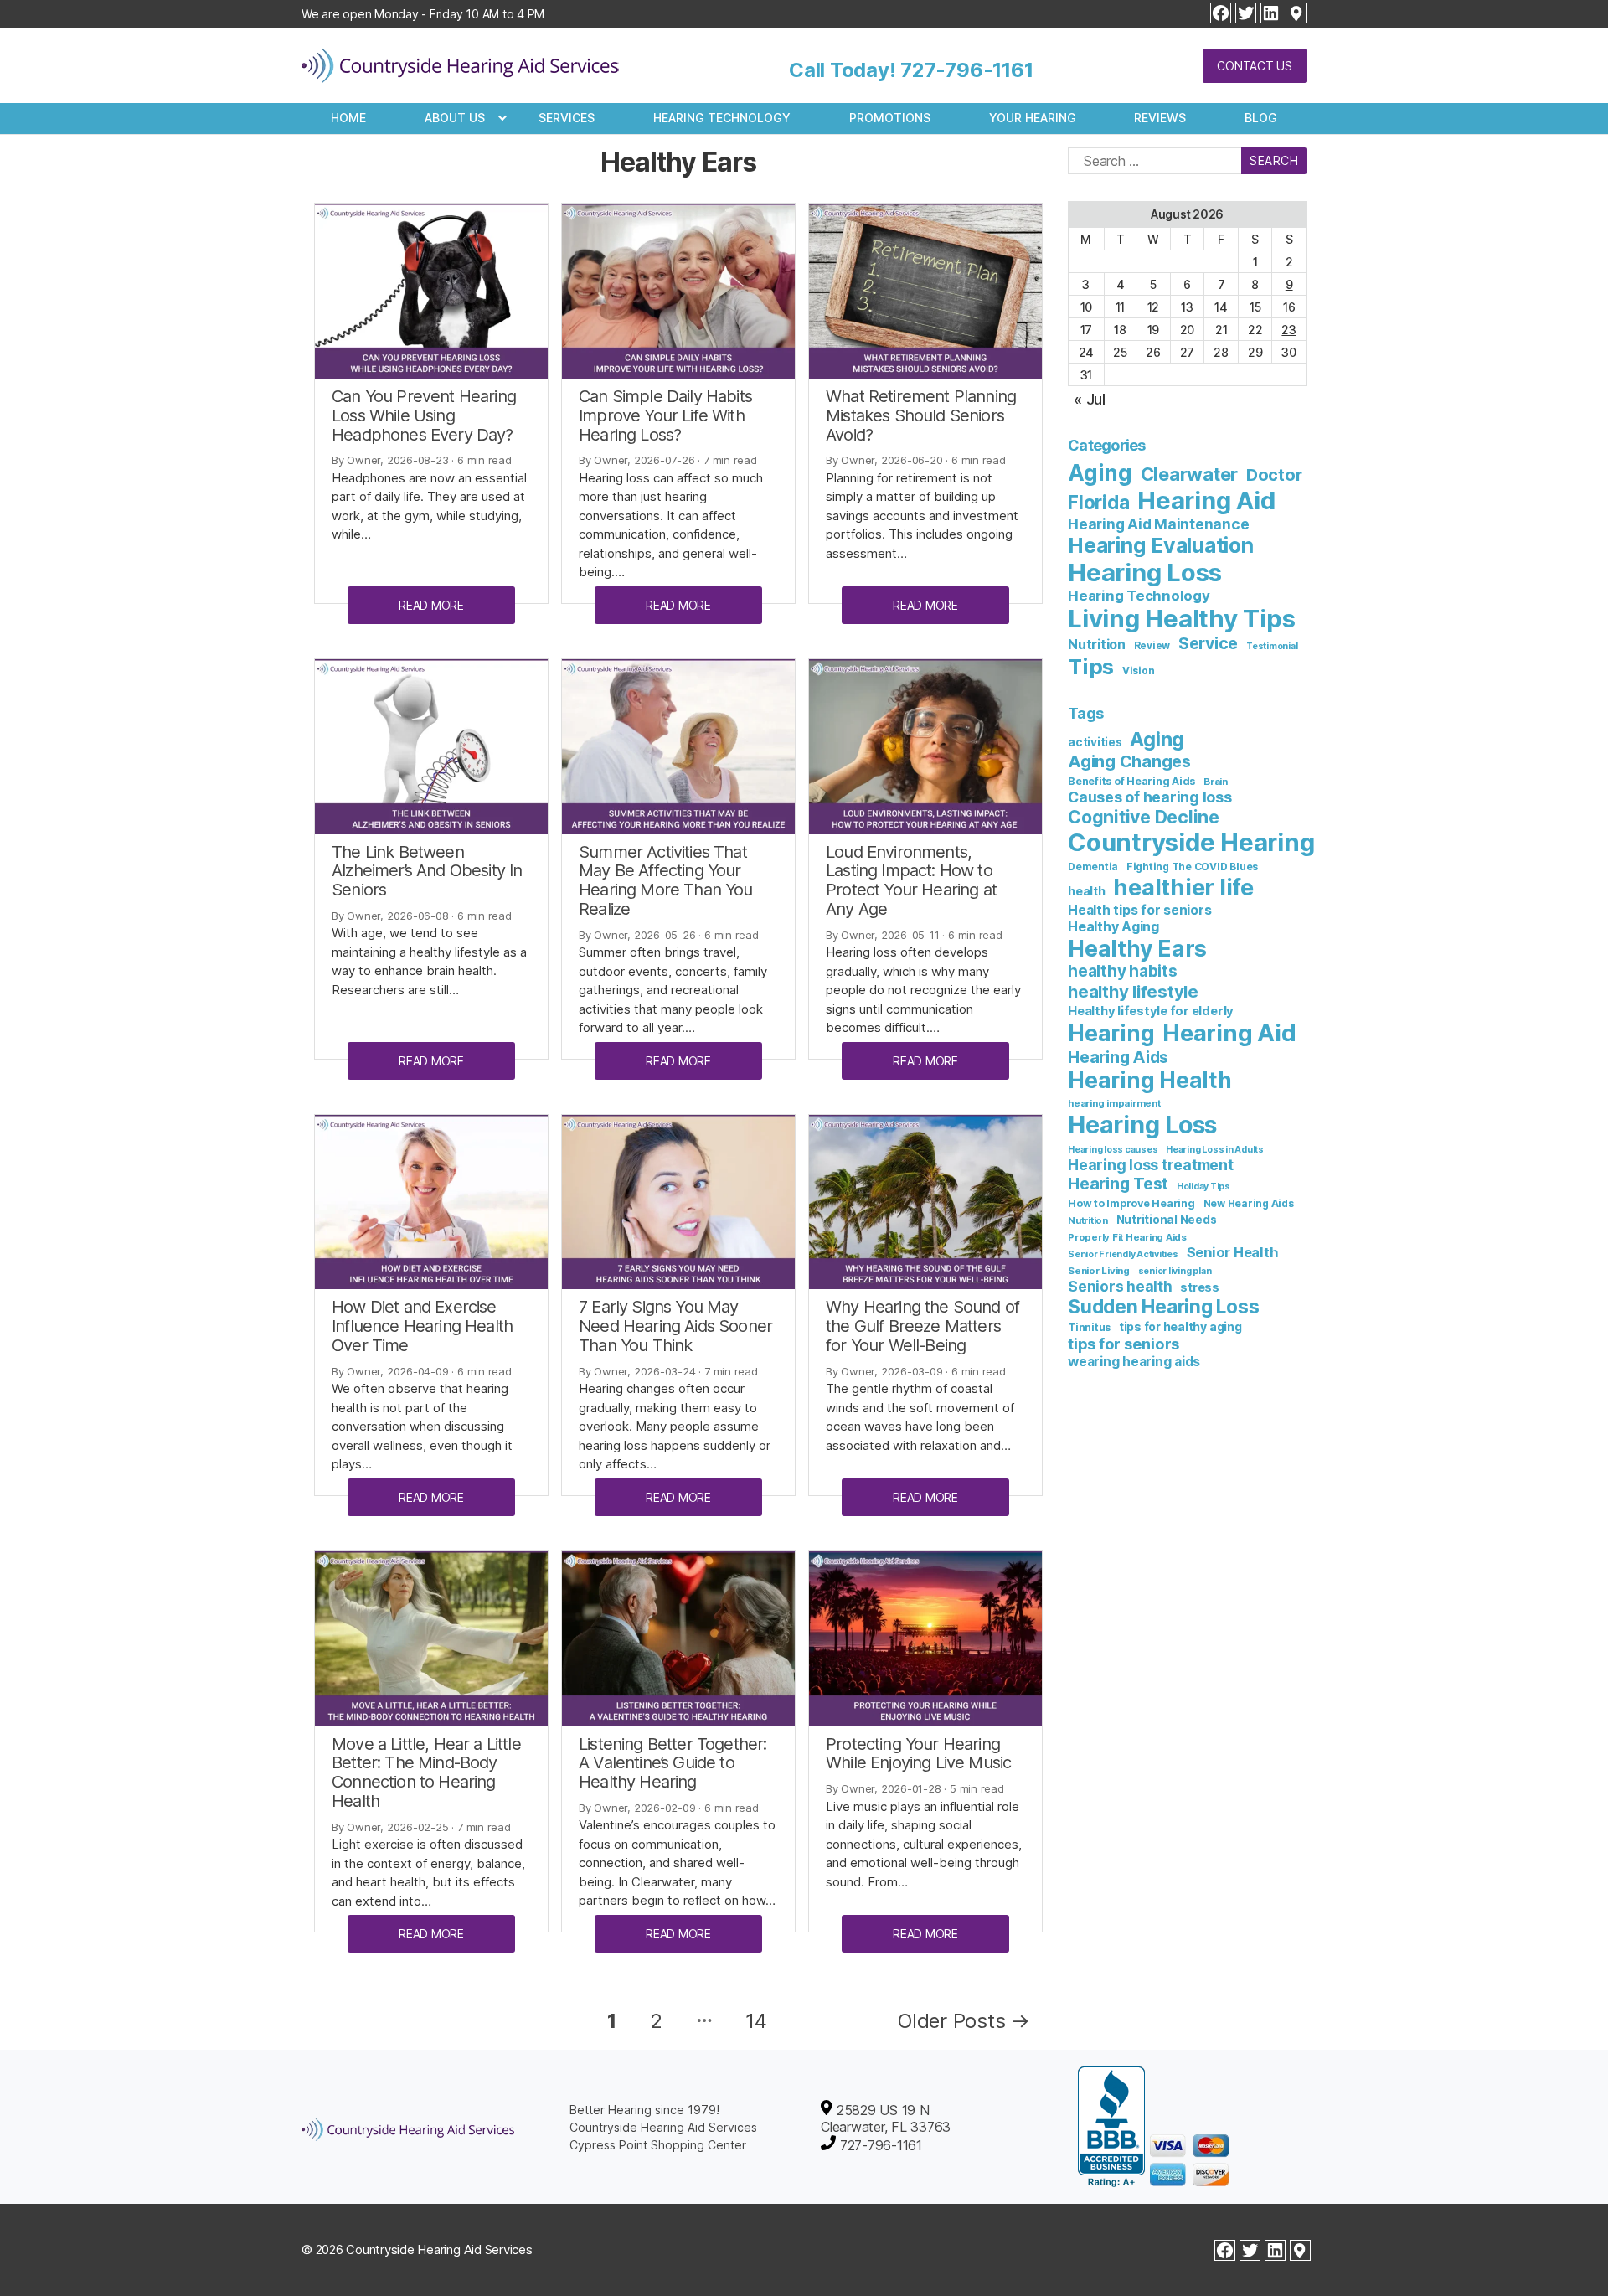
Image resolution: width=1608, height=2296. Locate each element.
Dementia (1093, 867)
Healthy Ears (1137, 948)
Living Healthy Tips (1181, 619)
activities (1095, 742)
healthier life (1183, 887)
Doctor (1274, 475)
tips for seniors (1124, 1344)
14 (756, 2021)
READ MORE (431, 605)
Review (1152, 646)
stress (1200, 1287)
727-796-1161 (966, 70)
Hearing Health (1150, 1080)
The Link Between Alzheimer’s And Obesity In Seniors (427, 871)
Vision (1139, 671)
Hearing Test (1118, 1184)
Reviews (1160, 118)
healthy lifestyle (1133, 991)
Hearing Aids (1118, 1057)
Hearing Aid (1206, 500)
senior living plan (1175, 1271)
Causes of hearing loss (1150, 797)
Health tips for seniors (1139, 910)
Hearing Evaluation (1161, 545)
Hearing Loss (1145, 573)
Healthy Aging (1113, 926)
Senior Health (1233, 1252)
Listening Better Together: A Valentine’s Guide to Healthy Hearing (673, 1763)
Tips (1091, 666)
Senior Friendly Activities (1123, 1254)
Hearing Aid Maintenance (1158, 524)
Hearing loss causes (1113, 1150)
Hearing (1111, 1033)
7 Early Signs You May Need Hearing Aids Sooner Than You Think (675, 1326)
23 (1289, 330)
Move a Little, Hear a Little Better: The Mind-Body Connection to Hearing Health (426, 1772)
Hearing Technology (722, 118)
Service (1208, 643)
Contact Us (1255, 66)
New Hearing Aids (1249, 1203)
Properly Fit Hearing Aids (1127, 1237)
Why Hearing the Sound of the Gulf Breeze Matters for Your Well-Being (923, 1326)
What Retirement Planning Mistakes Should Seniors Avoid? (921, 415)
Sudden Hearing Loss (1163, 1306)
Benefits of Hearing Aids (1131, 781)
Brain (1216, 782)
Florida (1098, 502)
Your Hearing (1033, 118)
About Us (455, 118)
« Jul (1090, 399)
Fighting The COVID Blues (1192, 867)
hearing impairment (1114, 1103)
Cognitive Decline (1144, 817)
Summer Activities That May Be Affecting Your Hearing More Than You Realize (666, 880)
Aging (1100, 473)
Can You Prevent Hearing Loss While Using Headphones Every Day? (424, 415)
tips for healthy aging (1180, 1326)
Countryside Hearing (1191, 842)
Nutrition (1097, 644)
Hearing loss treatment (1151, 1165)
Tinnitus (1089, 1327)
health (1087, 891)
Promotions (890, 118)
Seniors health (1120, 1286)
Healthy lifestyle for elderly (1151, 1011)
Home (348, 118)
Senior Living (1099, 1271)
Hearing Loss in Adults (1215, 1150)
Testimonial (1272, 646)
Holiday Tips (1203, 1187)
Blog (1261, 118)
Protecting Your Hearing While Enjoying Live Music (918, 1754)
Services (567, 118)
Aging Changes (1129, 761)
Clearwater (1190, 474)
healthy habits (1123, 971)
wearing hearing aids (1134, 1362)
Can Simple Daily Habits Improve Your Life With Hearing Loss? (665, 415)
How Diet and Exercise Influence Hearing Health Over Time (422, 1326)
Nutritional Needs (1167, 1220)
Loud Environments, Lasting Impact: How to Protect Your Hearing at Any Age (911, 880)
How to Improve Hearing (1131, 1203)
